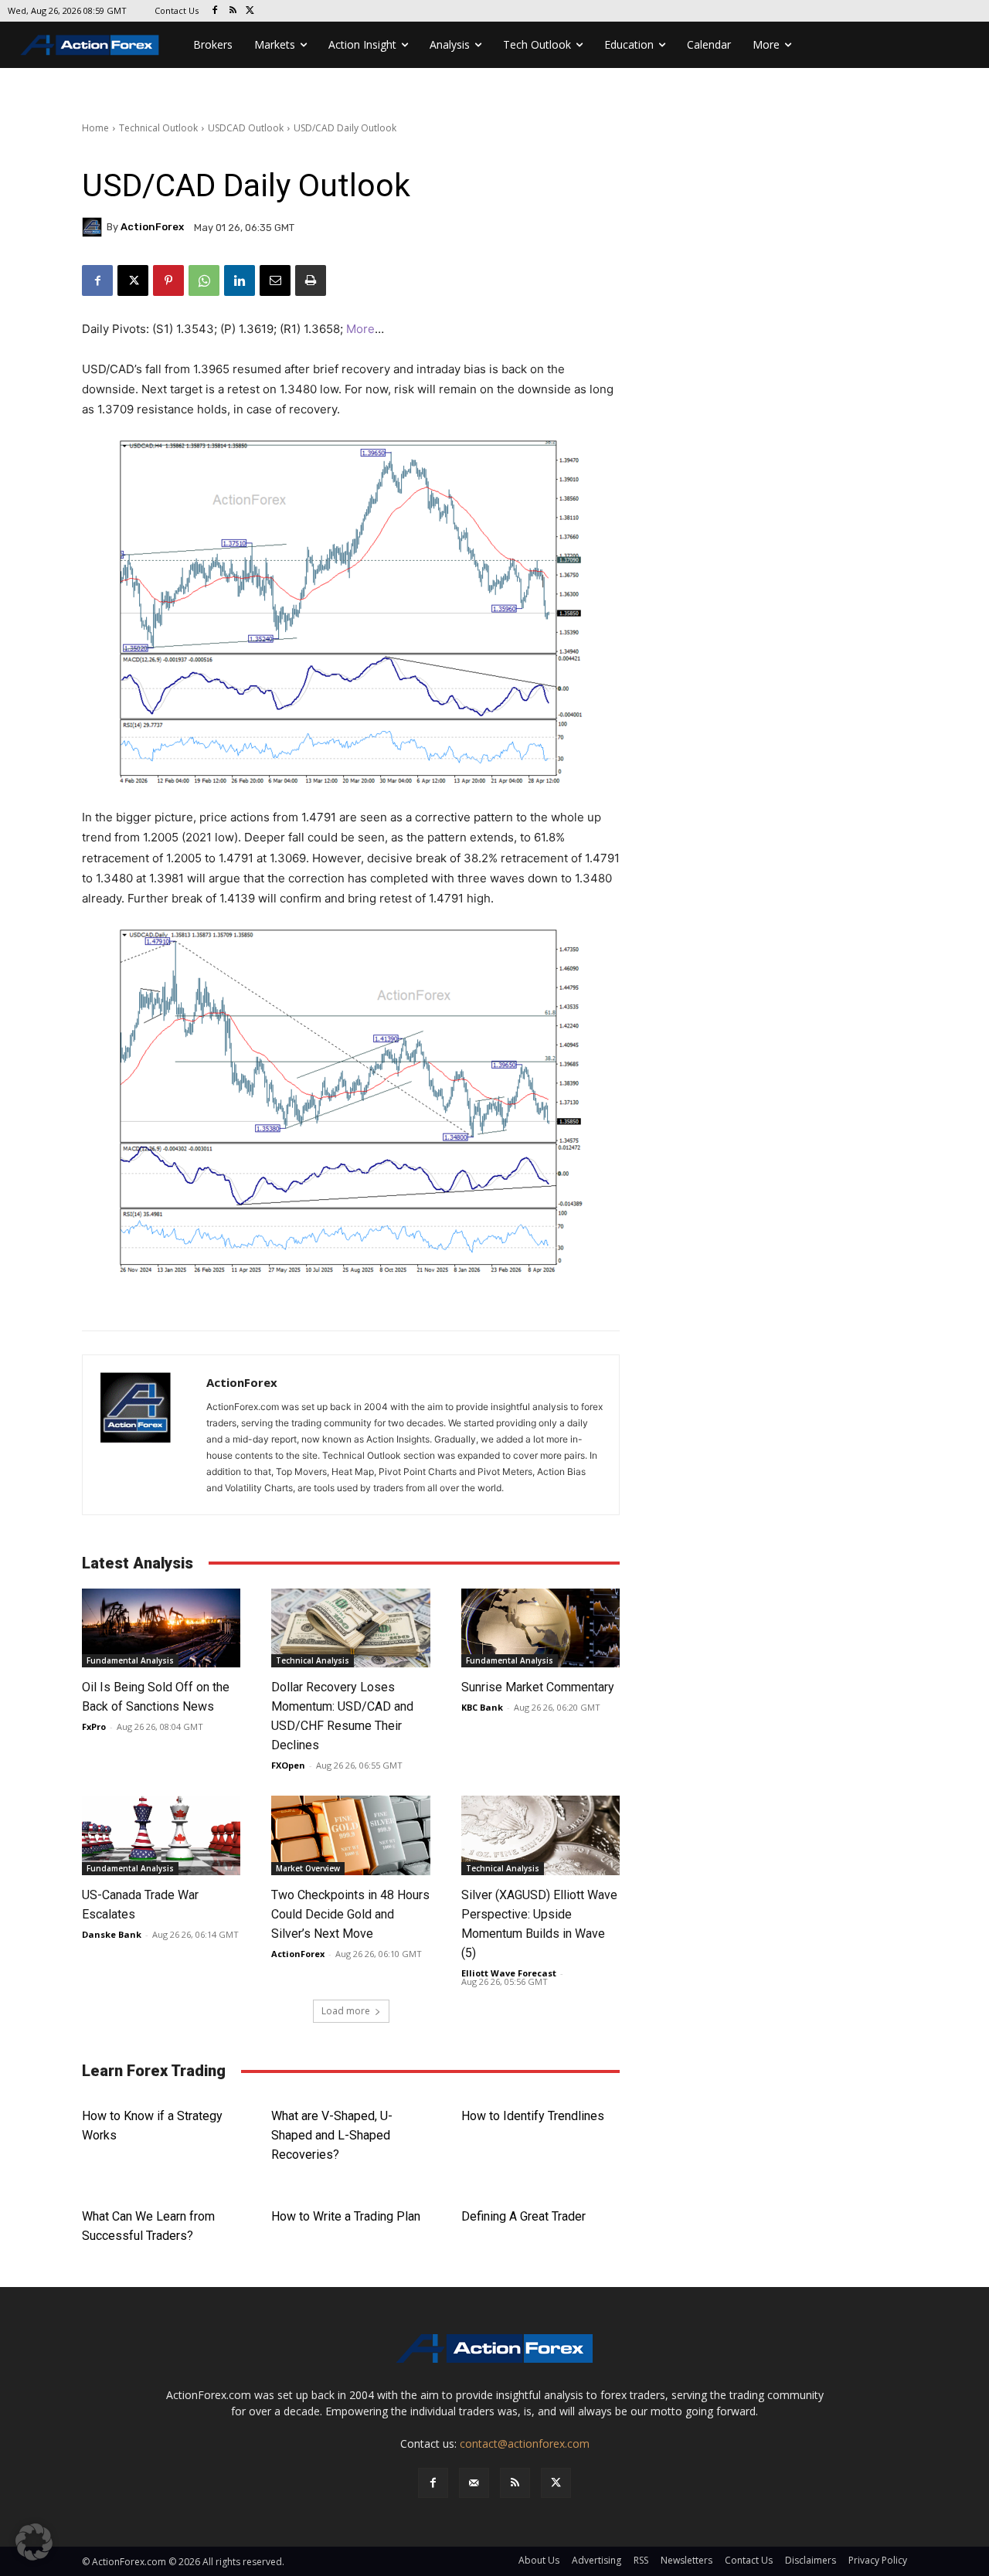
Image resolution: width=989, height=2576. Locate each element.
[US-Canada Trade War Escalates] (161, 1835)
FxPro (94, 1726)
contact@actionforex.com (525, 2443)
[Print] (311, 280)
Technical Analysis (313, 1660)
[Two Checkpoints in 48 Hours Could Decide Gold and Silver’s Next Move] (350, 1835)
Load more (346, 2011)
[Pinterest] (168, 280)
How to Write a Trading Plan (346, 2216)
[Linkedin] (240, 280)
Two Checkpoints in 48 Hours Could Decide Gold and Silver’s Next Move (350, 1914)
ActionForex (152, 227)
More (360, 329)
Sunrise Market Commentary (538, 1687)
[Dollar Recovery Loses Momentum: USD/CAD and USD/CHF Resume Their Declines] (350, 1628)
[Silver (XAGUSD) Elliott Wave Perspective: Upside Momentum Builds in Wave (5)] (540, 1835)
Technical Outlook (158, 128)
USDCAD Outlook (246, 128)
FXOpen (288, 1765)
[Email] (275, 280)
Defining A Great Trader (523, 2216)
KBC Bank (482, 1707)
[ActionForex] (94, 227)
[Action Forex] (90, 45)
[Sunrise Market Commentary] (540, 1628)
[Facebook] (215, 11)
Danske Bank (112, 1934)
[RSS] (233, 11)
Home (95, 128)
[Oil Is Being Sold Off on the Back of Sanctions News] (161, 1628)
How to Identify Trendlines (533, 2116)
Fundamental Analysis (130, 1660)
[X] (251, 11)
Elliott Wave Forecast (509, 1973)
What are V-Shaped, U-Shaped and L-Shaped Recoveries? (332, 2135)
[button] (34, 2542)
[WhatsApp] (204, 280)
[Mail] (474, 2483)
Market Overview (308, 1868)
